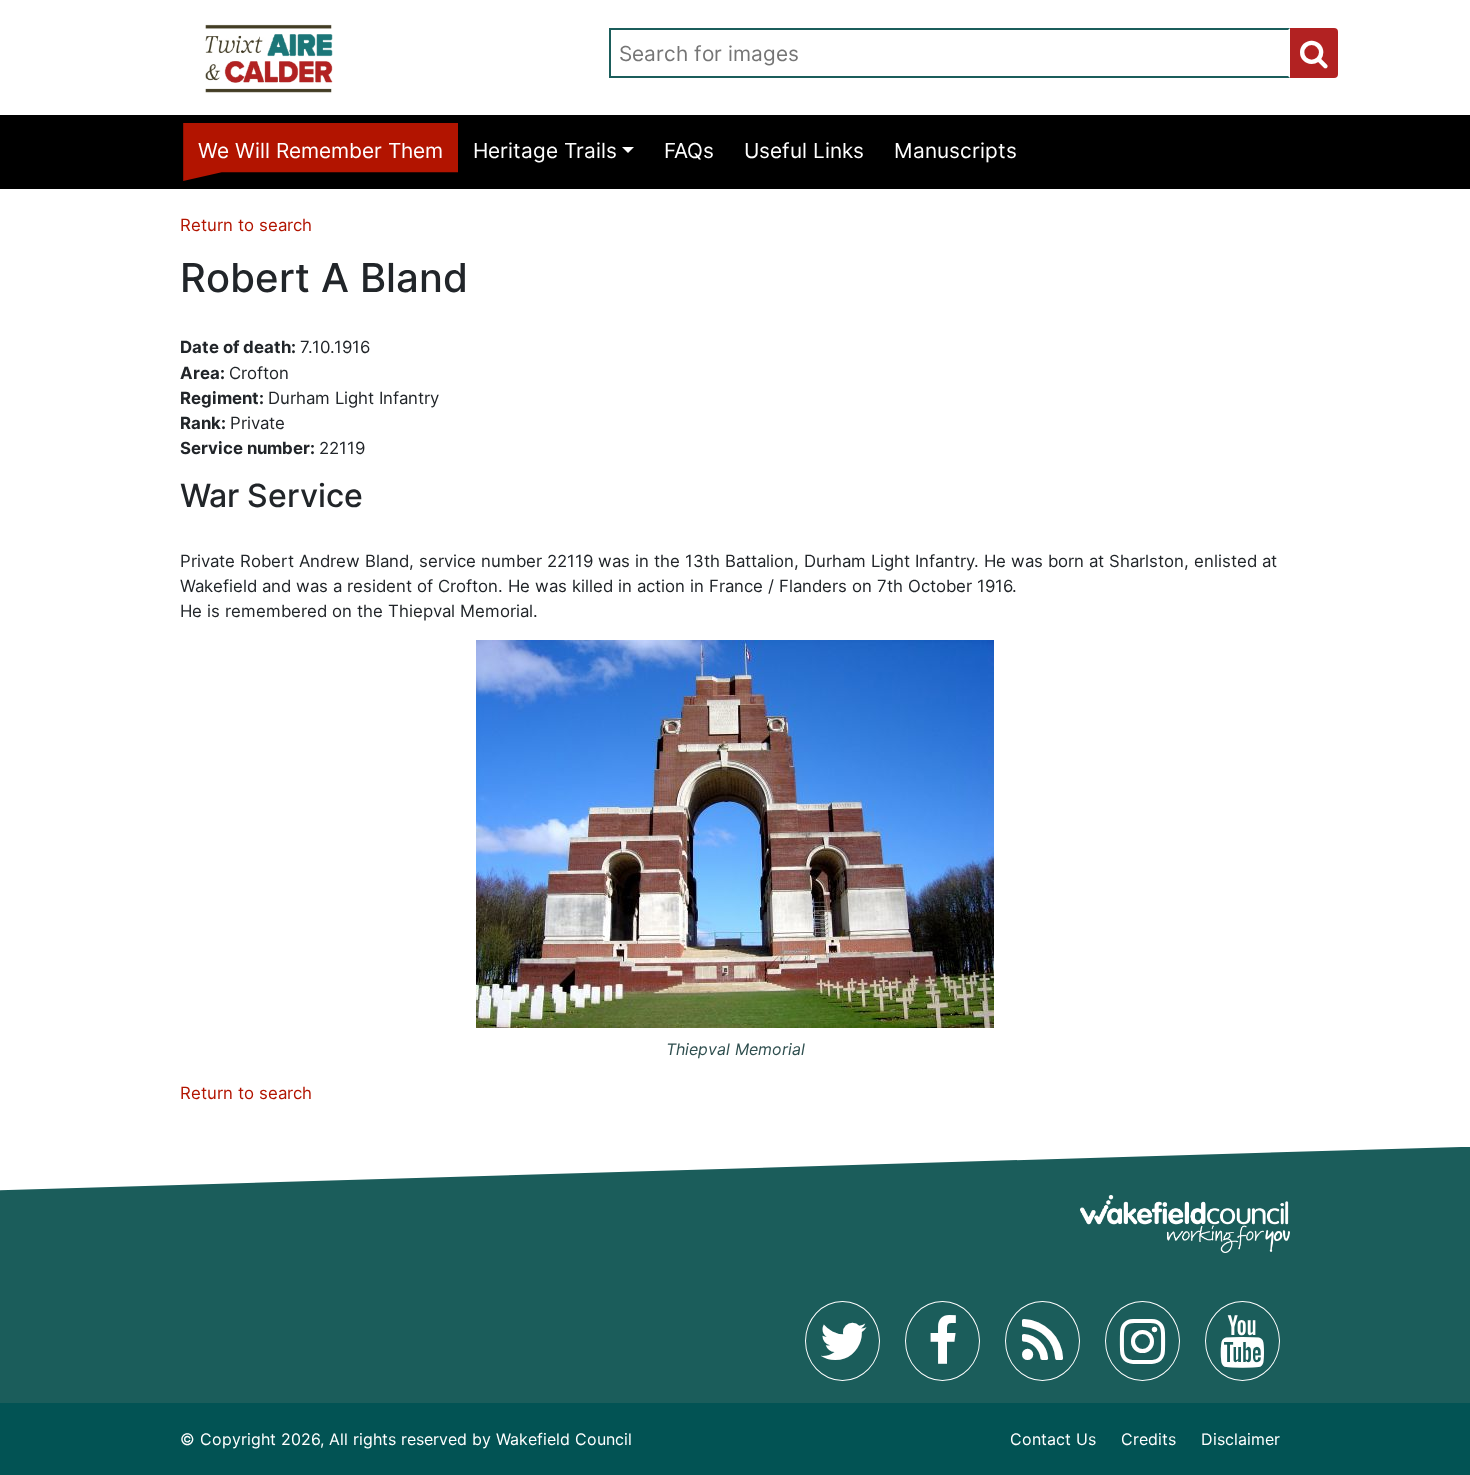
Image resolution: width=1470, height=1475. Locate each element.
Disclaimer (1240, 1439)
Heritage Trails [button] (545, 150)
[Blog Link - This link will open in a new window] (1042, 1341)
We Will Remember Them (320, 150)
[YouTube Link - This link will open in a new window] (1242, 1341)
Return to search (246, 225)
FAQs (689, 150)
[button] (1314, 53)
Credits (1148, 1439)
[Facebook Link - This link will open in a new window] (942, 1341)
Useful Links (804, 150)
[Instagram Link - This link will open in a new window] (1142, 1341)
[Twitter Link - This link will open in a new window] (842, 1341)
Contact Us (1053, 1439)
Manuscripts (955, 150)
